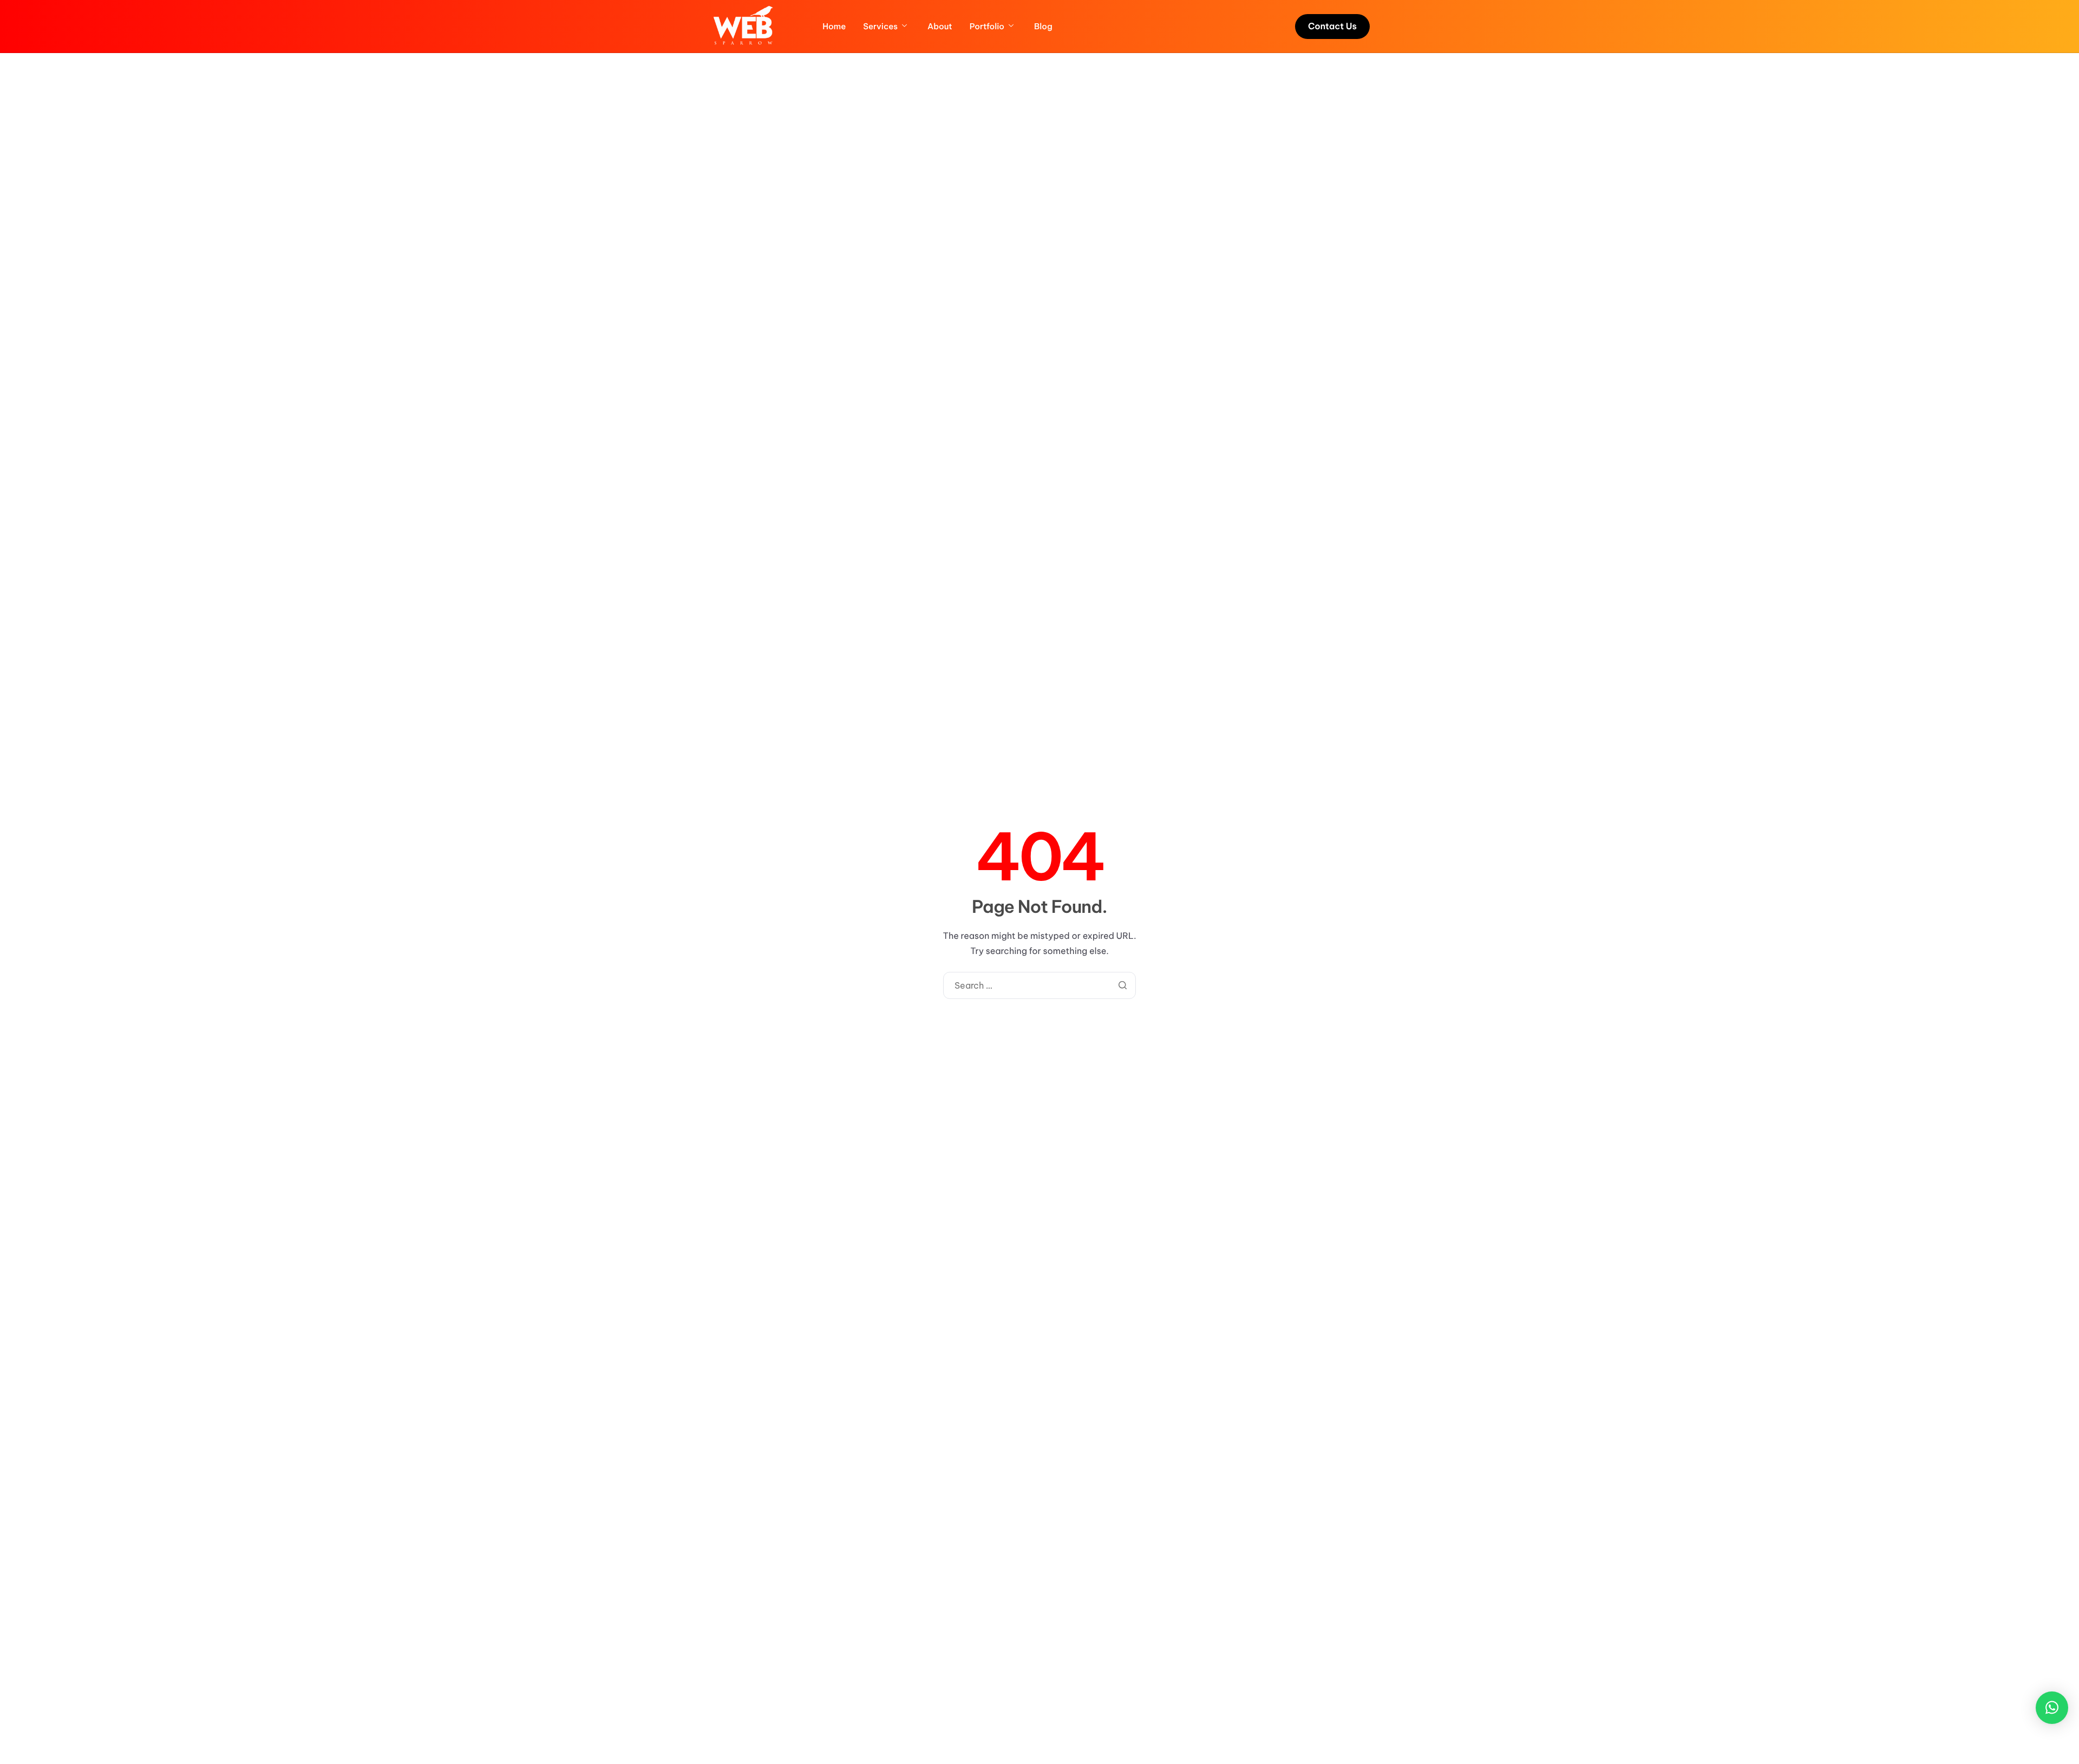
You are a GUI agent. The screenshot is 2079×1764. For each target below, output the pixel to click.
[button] (2052, 1708)
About (940, 27)
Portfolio (987, 27)
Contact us (1332, 27)
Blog (1043, 27)
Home (834, 27)
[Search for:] (1040, 986)
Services (880, 27)
